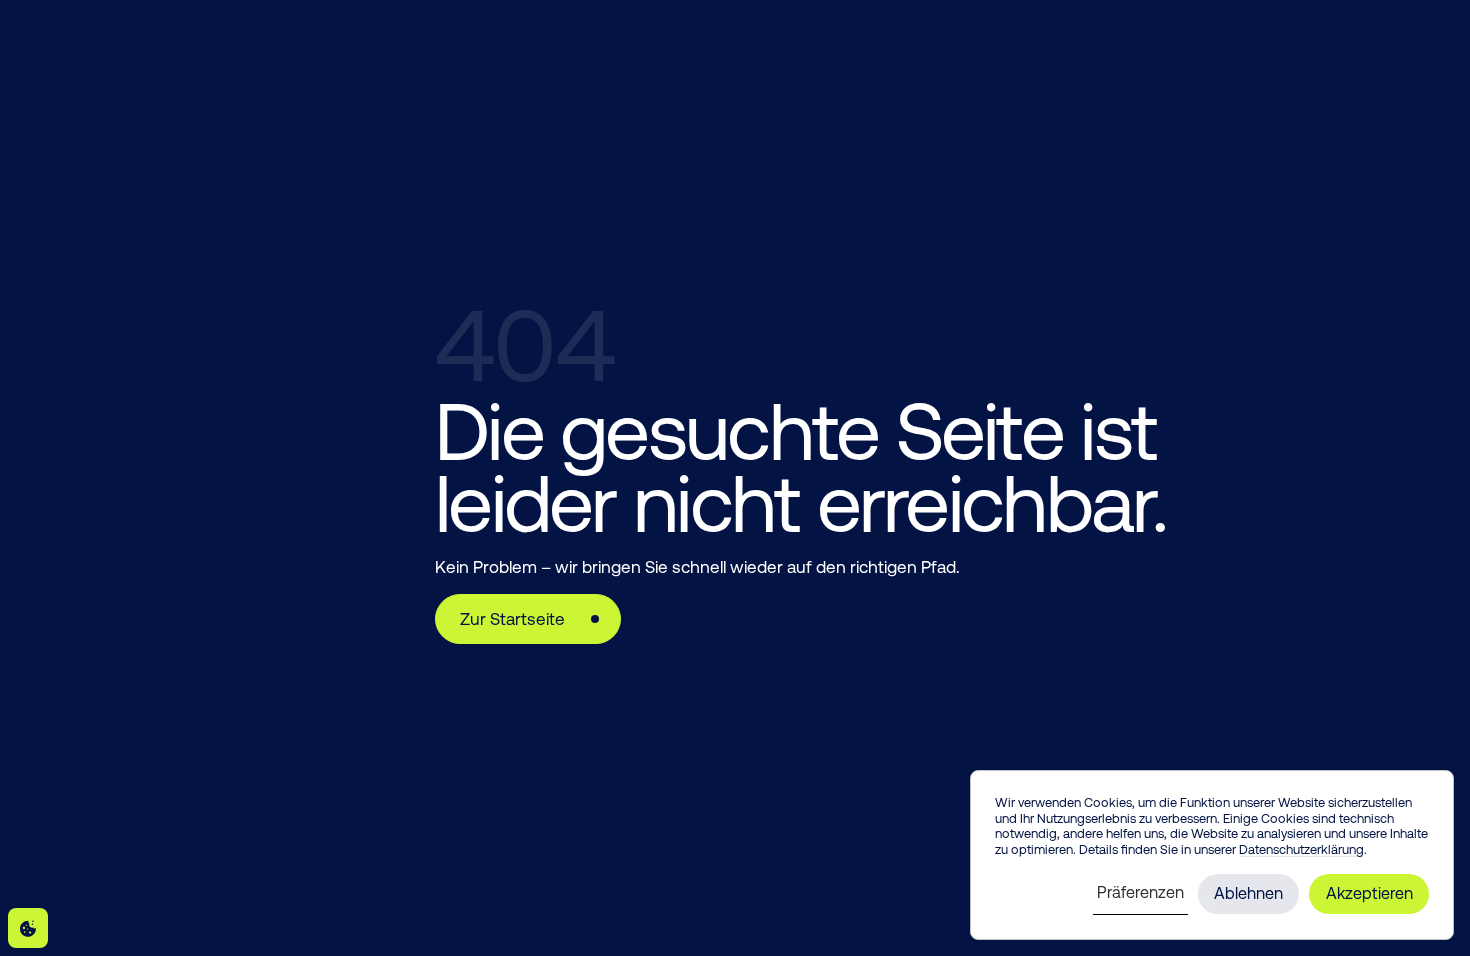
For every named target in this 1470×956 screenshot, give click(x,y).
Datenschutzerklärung (1301, 849)
